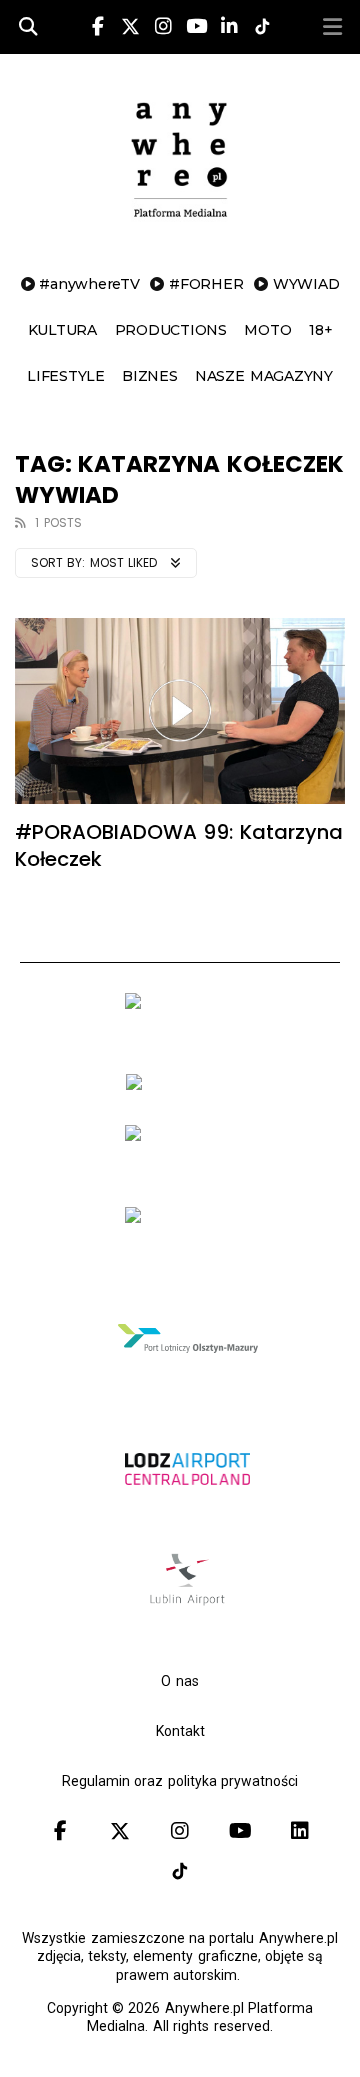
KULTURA (62, 330)
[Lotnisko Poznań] (187, 1252)
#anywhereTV (89, 284)
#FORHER (206, 284)
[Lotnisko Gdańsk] (187, 1039)
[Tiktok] (180, 1871)
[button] (332, 27)
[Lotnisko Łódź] (187, 1514)
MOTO (267, 330)
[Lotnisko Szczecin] (187, 1171)
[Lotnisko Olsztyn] (188, 1383)
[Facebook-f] (98, 27)
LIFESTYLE (66, 376)
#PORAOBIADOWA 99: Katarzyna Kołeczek (179, 845)
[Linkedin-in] (229, 27)
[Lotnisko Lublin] (187, 1605)
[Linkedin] (300, 1831)
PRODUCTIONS (171, 330)
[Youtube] (196, 27)
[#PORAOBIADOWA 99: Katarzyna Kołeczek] (180, 711)
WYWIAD (306, 284)
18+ (320, 330)
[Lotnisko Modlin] (187, 1089)
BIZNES (150, 376)
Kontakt (180, 1731)
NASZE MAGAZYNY (264, 376)
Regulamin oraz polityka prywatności (180, 1781)
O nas (179, 1681)
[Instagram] (163, 27)
